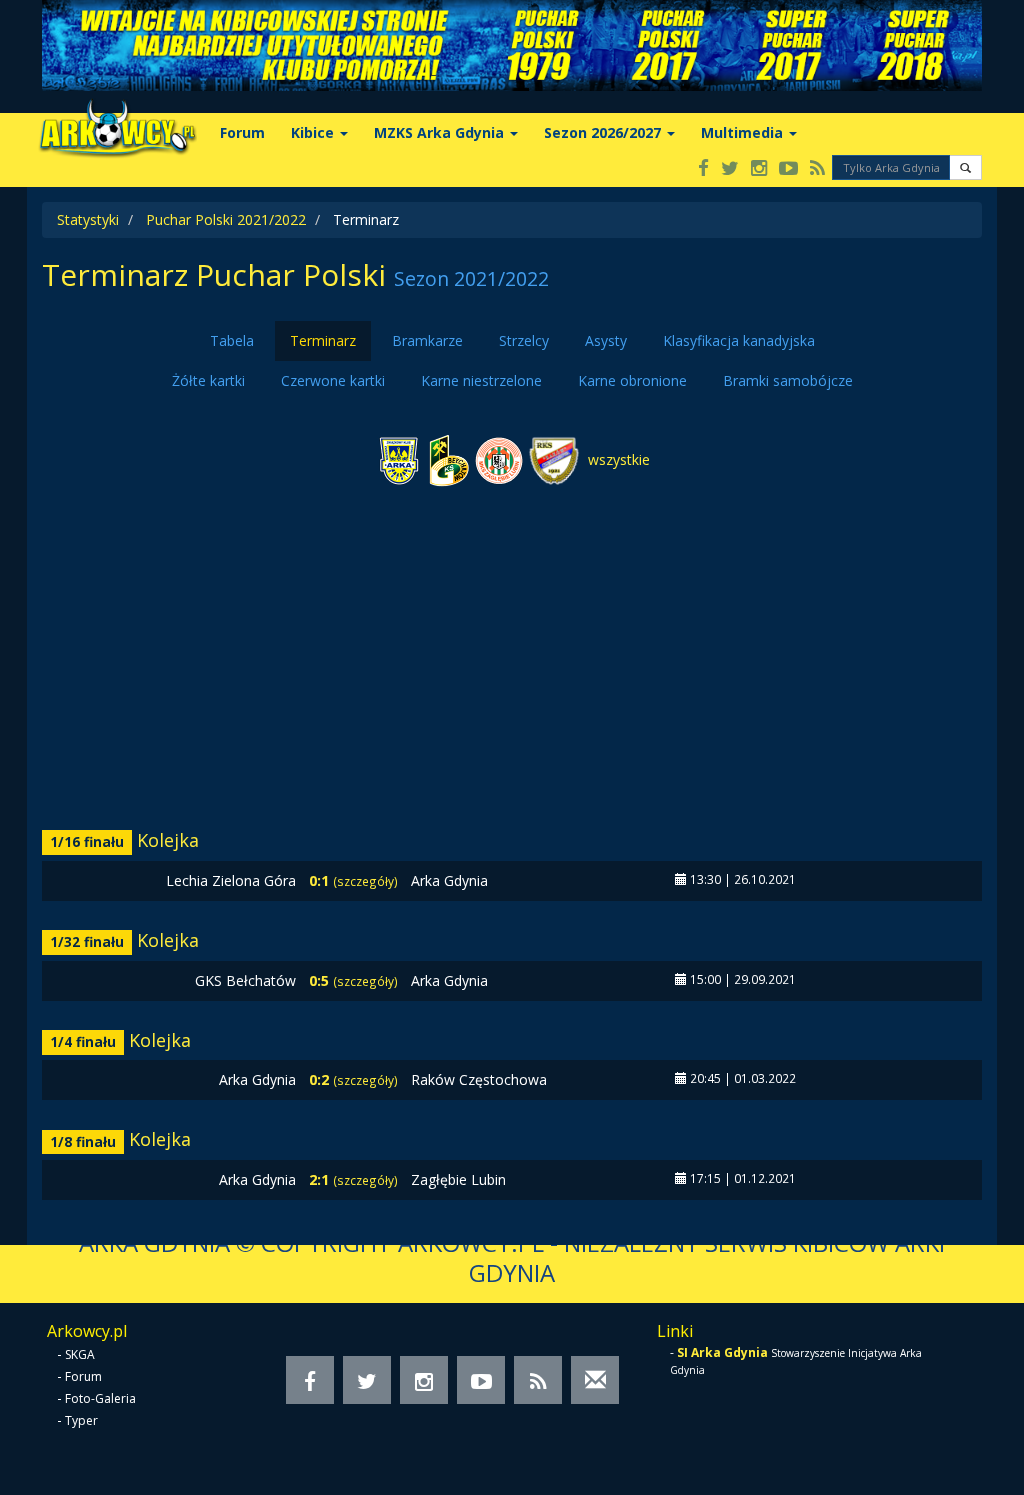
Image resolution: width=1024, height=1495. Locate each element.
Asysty (606, 340)
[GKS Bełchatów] (449, 459)
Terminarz (323, 340)
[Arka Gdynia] (399, 459)
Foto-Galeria (100, 1398)
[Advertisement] (512, 661)
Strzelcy (524, 340)
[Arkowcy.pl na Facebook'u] (703, 169)
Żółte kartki (208, 380)
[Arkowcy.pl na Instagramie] (759, 169)
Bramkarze (427, 340)
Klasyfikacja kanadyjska (739, 340)
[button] (965, 167)
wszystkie (617, 459)
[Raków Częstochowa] (554, 459)
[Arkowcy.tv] (788, 169)
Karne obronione (632, 380)
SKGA (80, 1354)
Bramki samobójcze (788, 380)
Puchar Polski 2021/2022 (226, 219)
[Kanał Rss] (817, 169)
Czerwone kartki (333, 380)
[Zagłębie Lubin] (499, 459)
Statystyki (88, 219)
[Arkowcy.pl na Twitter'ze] (730, 169)
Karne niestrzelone (481, 380)
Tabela (232, 340)
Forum (242, 132)
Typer (81, 1420)
